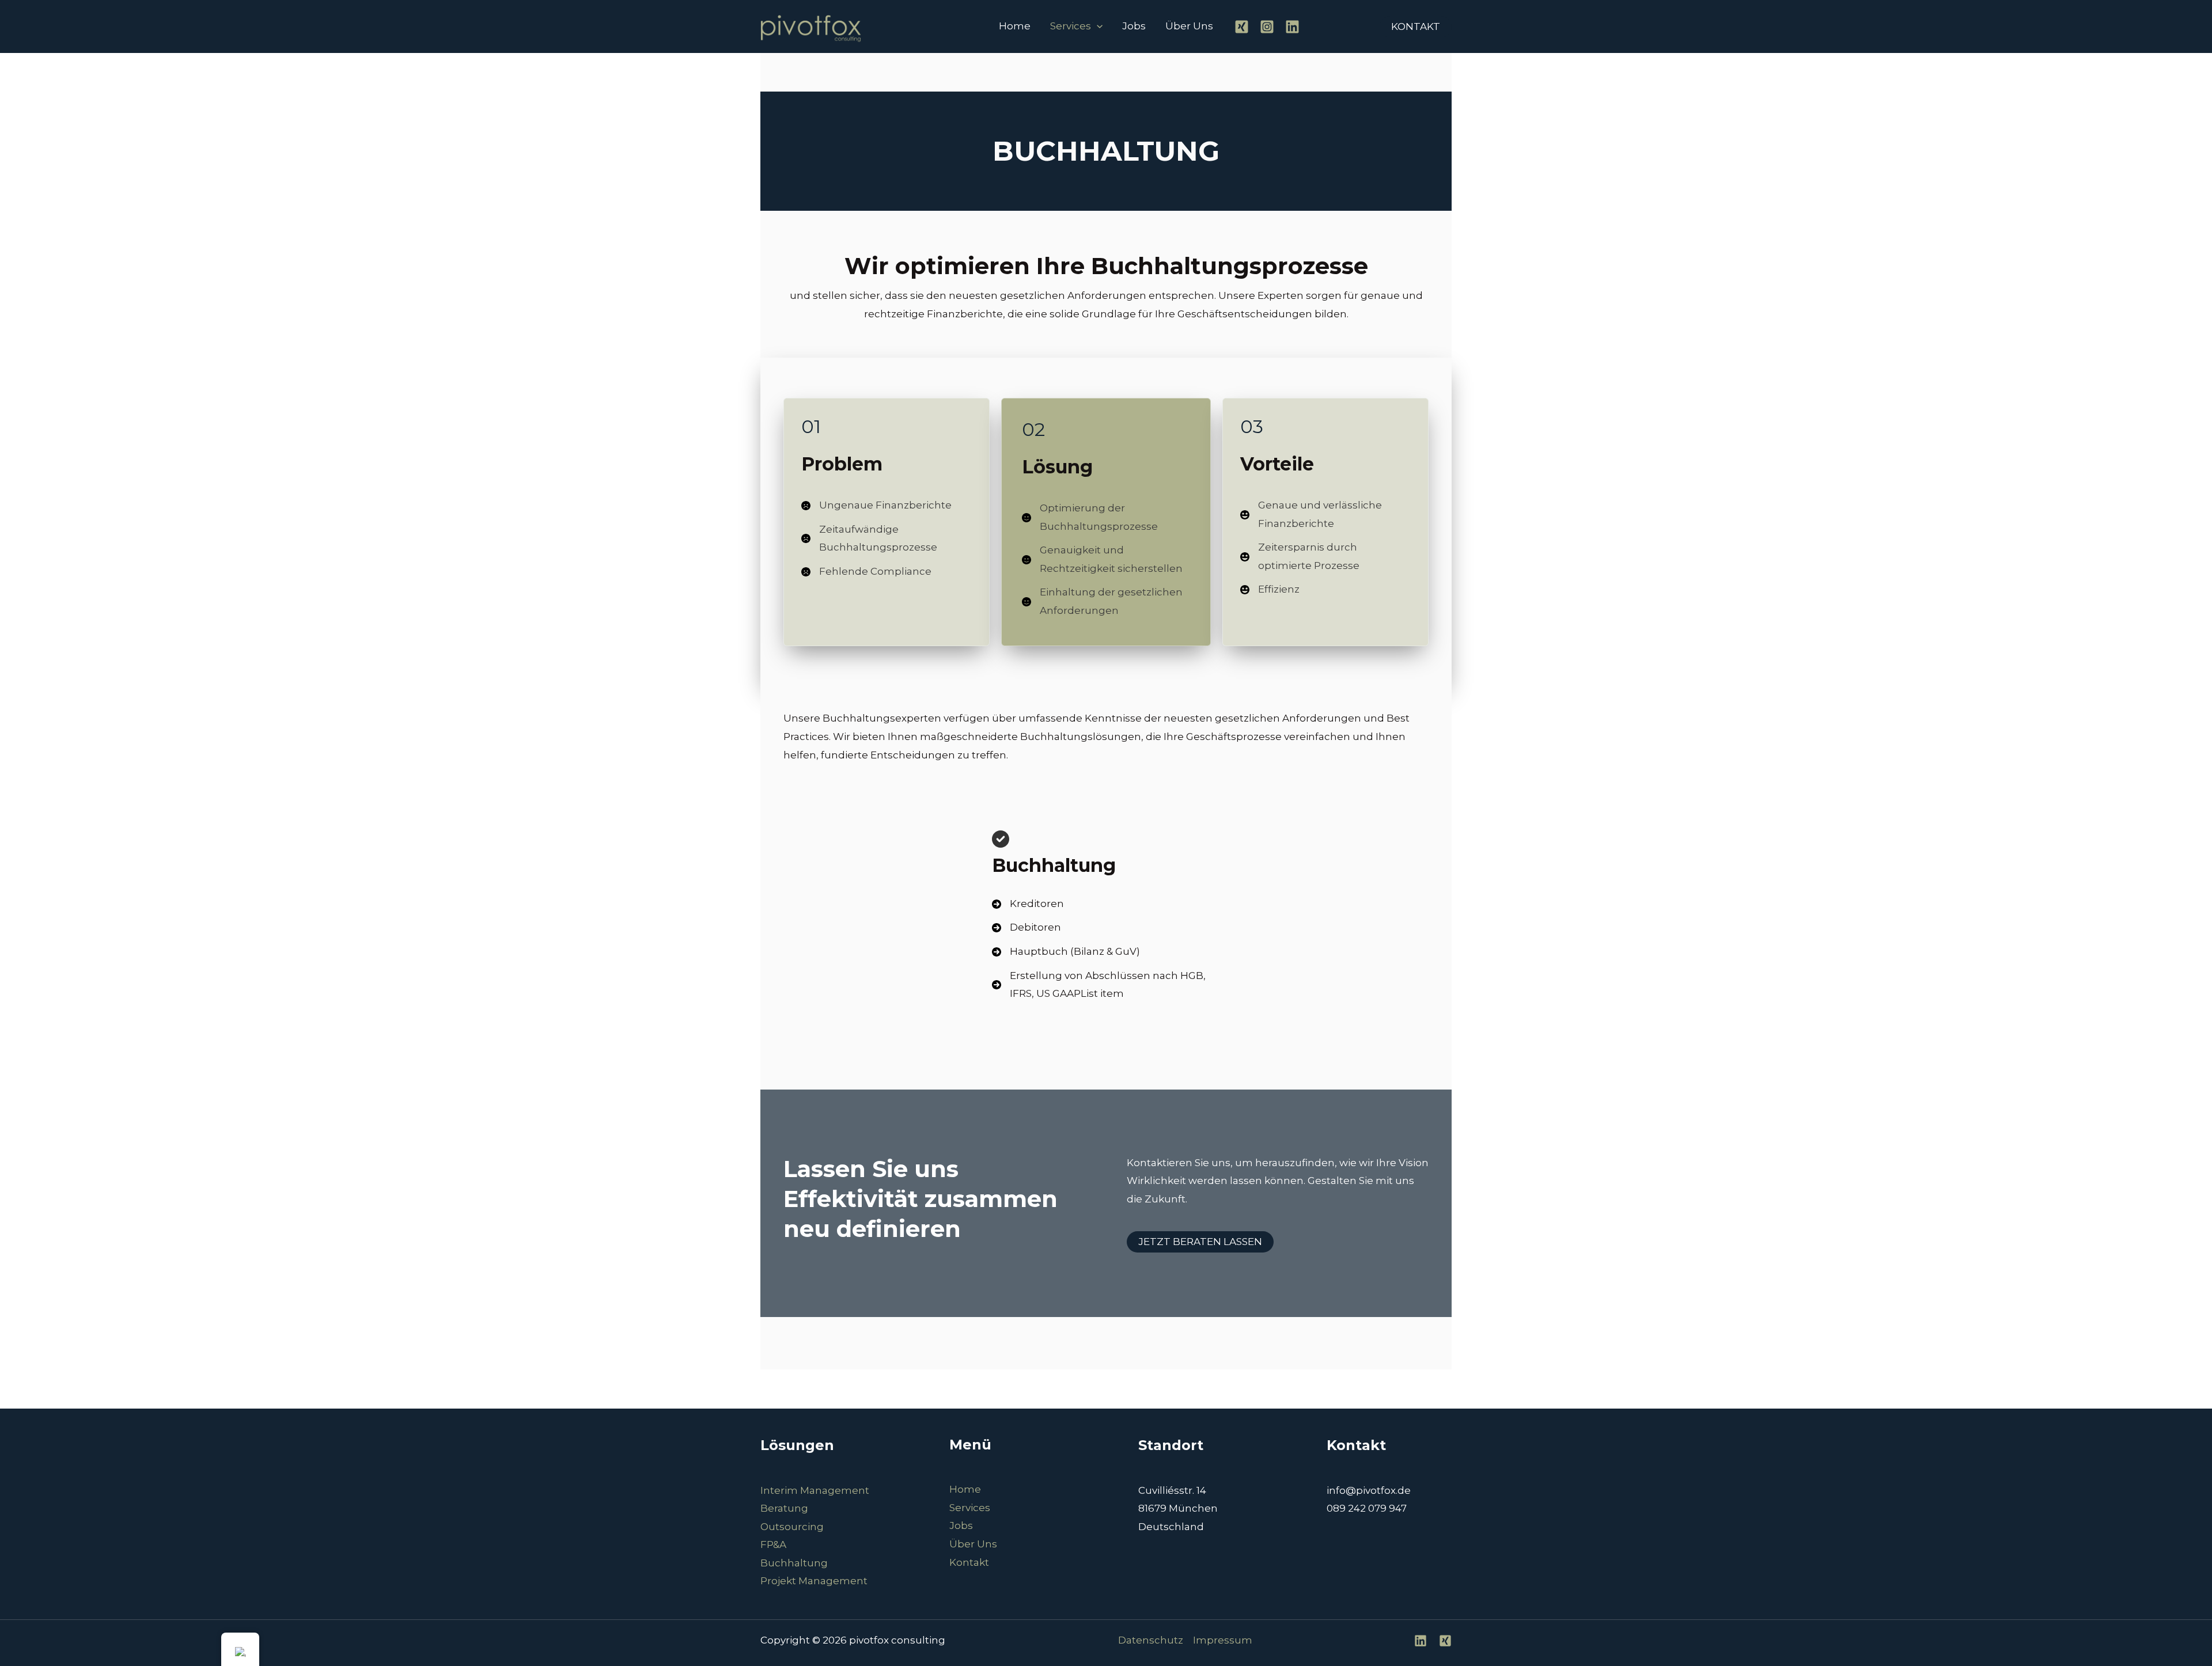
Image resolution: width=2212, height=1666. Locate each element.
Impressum (1223, 1640)
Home (1015, 26)
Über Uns (1189, 26)
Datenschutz (1151, 1640)
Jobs (1134, 26)
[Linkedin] (1292, 27)
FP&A (773, 1544)
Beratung (784, 1508)
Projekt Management (814, 1581)
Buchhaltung (794, 1563)
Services (1071, 26)
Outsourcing (792, 1527)
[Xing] (1242, 27)
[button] (1097, 26)
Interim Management (815, 1490)
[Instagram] (1267, 27)
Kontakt (969, 1562)
